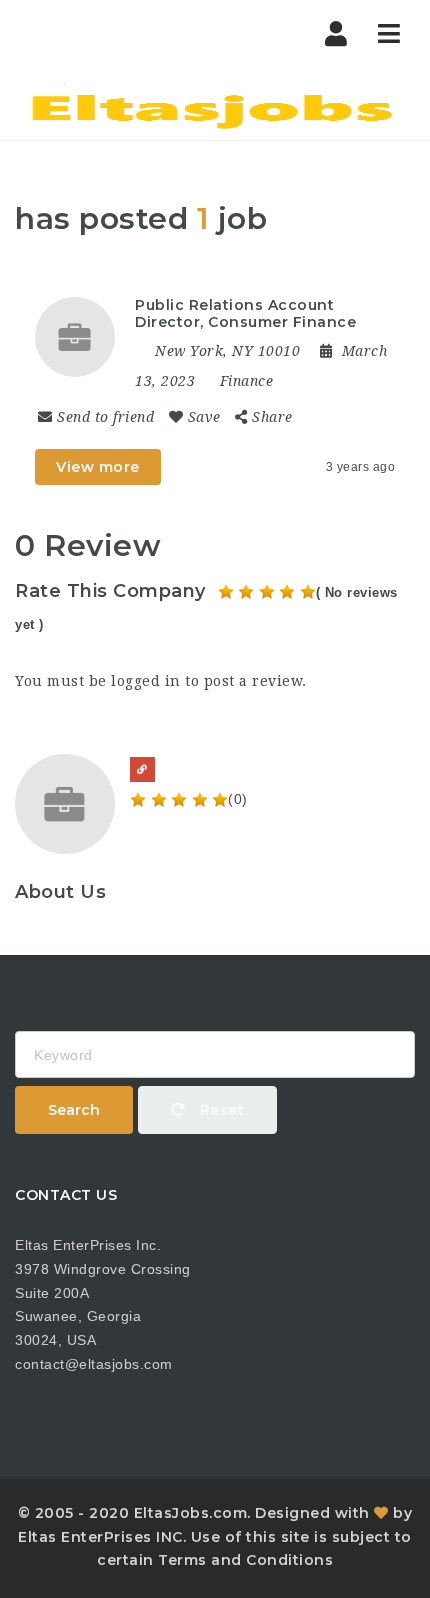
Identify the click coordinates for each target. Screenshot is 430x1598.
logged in (146, 681)
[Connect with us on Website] (142, 769)
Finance (247, 381)
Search (74, 1110)
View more (98, 467)
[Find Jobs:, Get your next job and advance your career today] (215, 105)
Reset (219, 1110)
